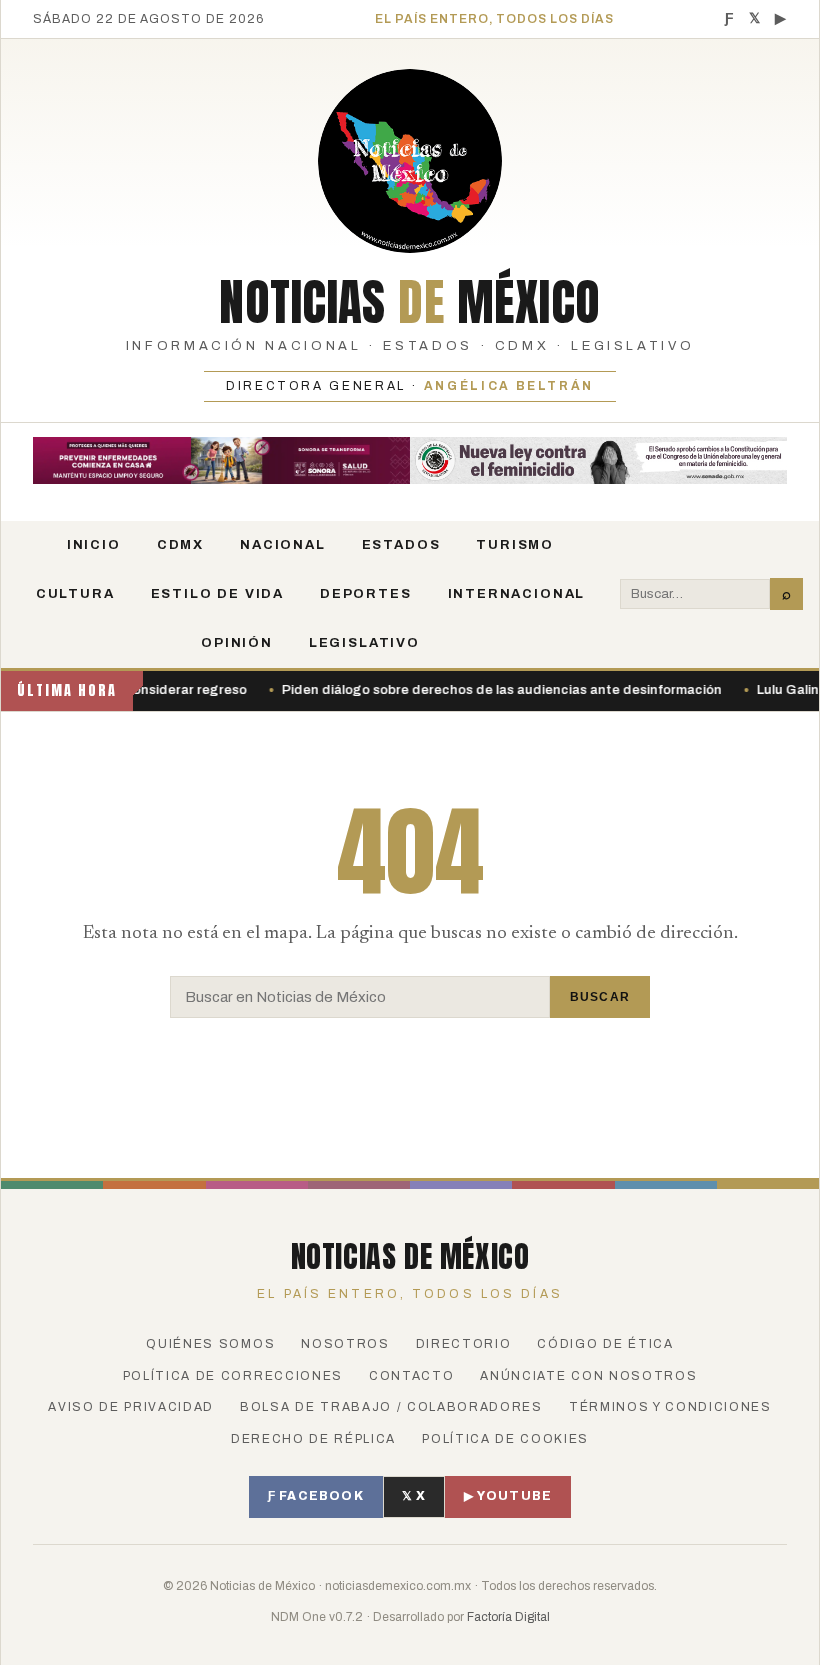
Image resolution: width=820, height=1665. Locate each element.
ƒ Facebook (316, 1496)
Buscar (600, 997)
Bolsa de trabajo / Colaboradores (391, 1407)
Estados (401, 545)
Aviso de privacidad (131, 1407)
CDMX (180, 545)
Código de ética (605, 1344)
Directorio (464, 1344)
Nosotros (345, 1344)
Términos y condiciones (670, 1407)
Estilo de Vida (217, 594)
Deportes (366, 594)
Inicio (94, 545)
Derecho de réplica (313, 1439)
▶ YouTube (508, 1496)
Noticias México (410, 302)
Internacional (517, 594)
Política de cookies (505, 1439)
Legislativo (364, 643)
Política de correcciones (233, 1376)
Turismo (515, 545)
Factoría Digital (508, 1617)
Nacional (283, 545)
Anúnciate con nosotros (588, 1376)
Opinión (237, 643)
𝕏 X (414, 1496)
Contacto (411, 1376)
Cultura (75, 594)
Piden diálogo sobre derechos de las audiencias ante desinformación (470, 690)
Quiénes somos (210, 1344)
